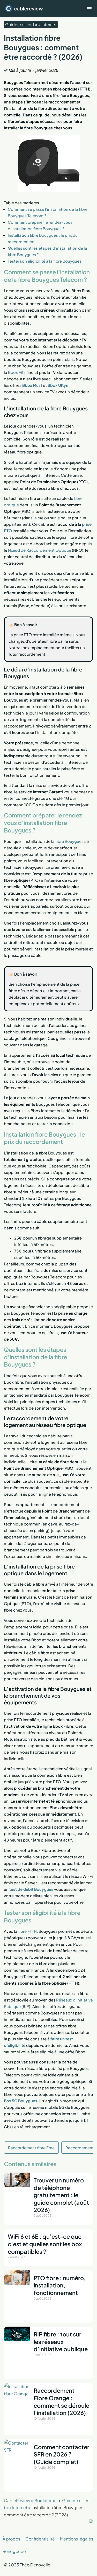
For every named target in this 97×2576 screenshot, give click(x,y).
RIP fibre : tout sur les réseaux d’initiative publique (61, 2341)
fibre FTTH (27, 1931)
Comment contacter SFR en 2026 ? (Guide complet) (61, 2454)
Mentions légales (77, 2539)
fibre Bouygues (69, 841)
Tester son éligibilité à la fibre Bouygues (45, 261)
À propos (11, 2539)
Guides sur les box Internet (31, 24)
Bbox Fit (16, 372)
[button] (89, 9)
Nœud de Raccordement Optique (40, 550)
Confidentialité (40, 2539)
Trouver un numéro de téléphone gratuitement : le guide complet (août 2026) (61, 2195)
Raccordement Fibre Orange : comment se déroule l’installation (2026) (61, 2402)
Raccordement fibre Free (31, 2148)
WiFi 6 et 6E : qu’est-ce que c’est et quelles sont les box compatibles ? (45, 2244)
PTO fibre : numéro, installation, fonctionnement (60, 2285)
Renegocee (14, 2551)
